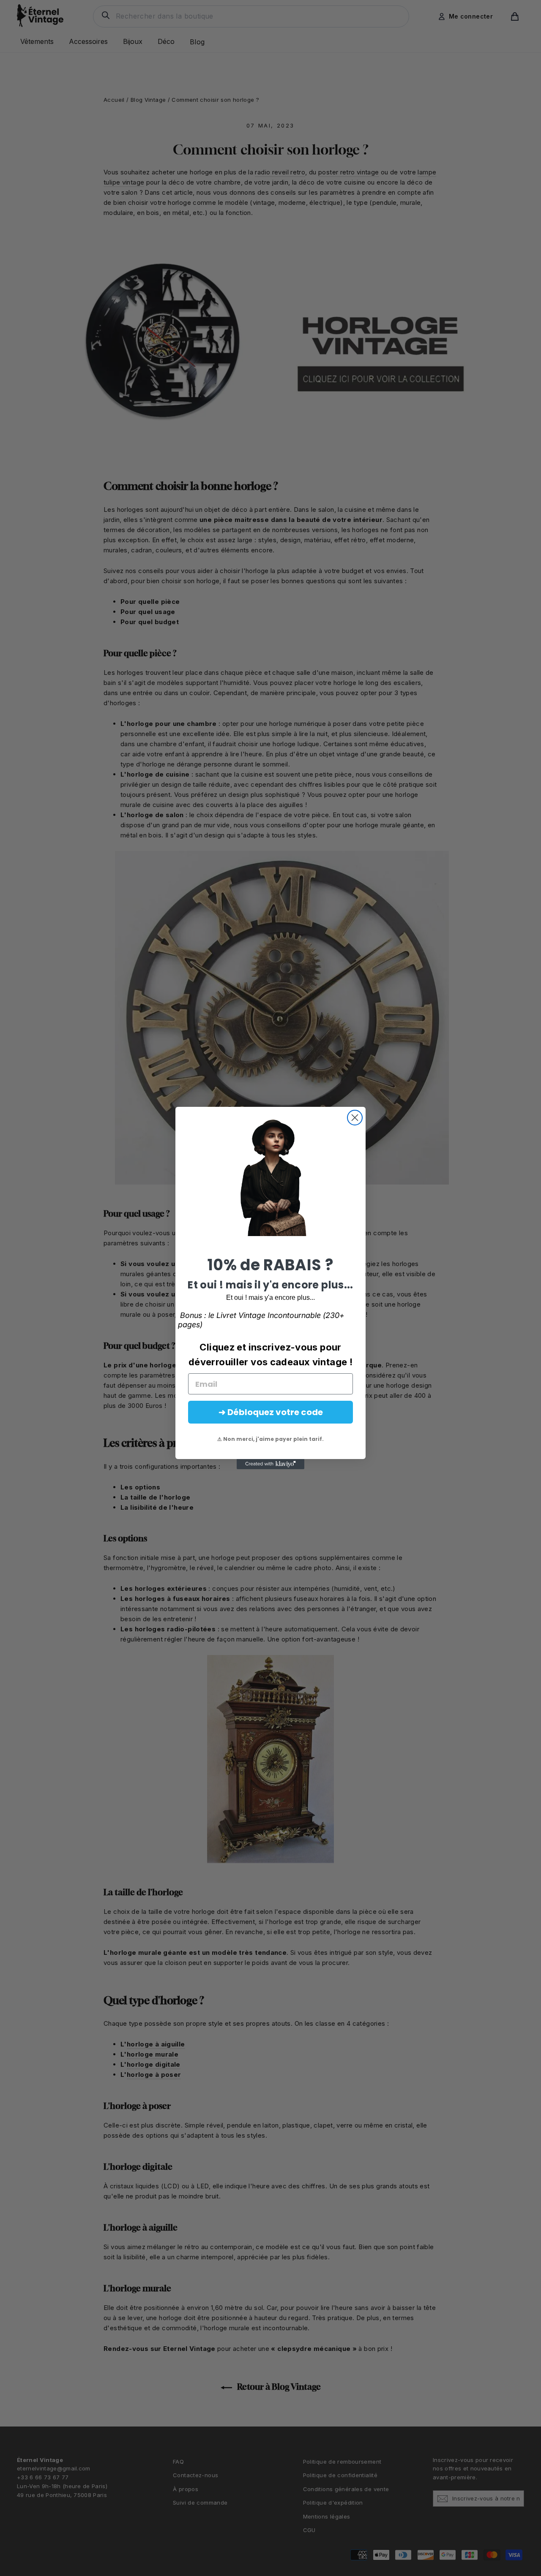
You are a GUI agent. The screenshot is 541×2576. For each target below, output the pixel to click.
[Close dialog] (355, 1118)
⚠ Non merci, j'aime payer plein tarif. (270, 1439)
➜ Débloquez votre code (271, 1412)
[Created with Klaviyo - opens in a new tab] (270, 1464)
